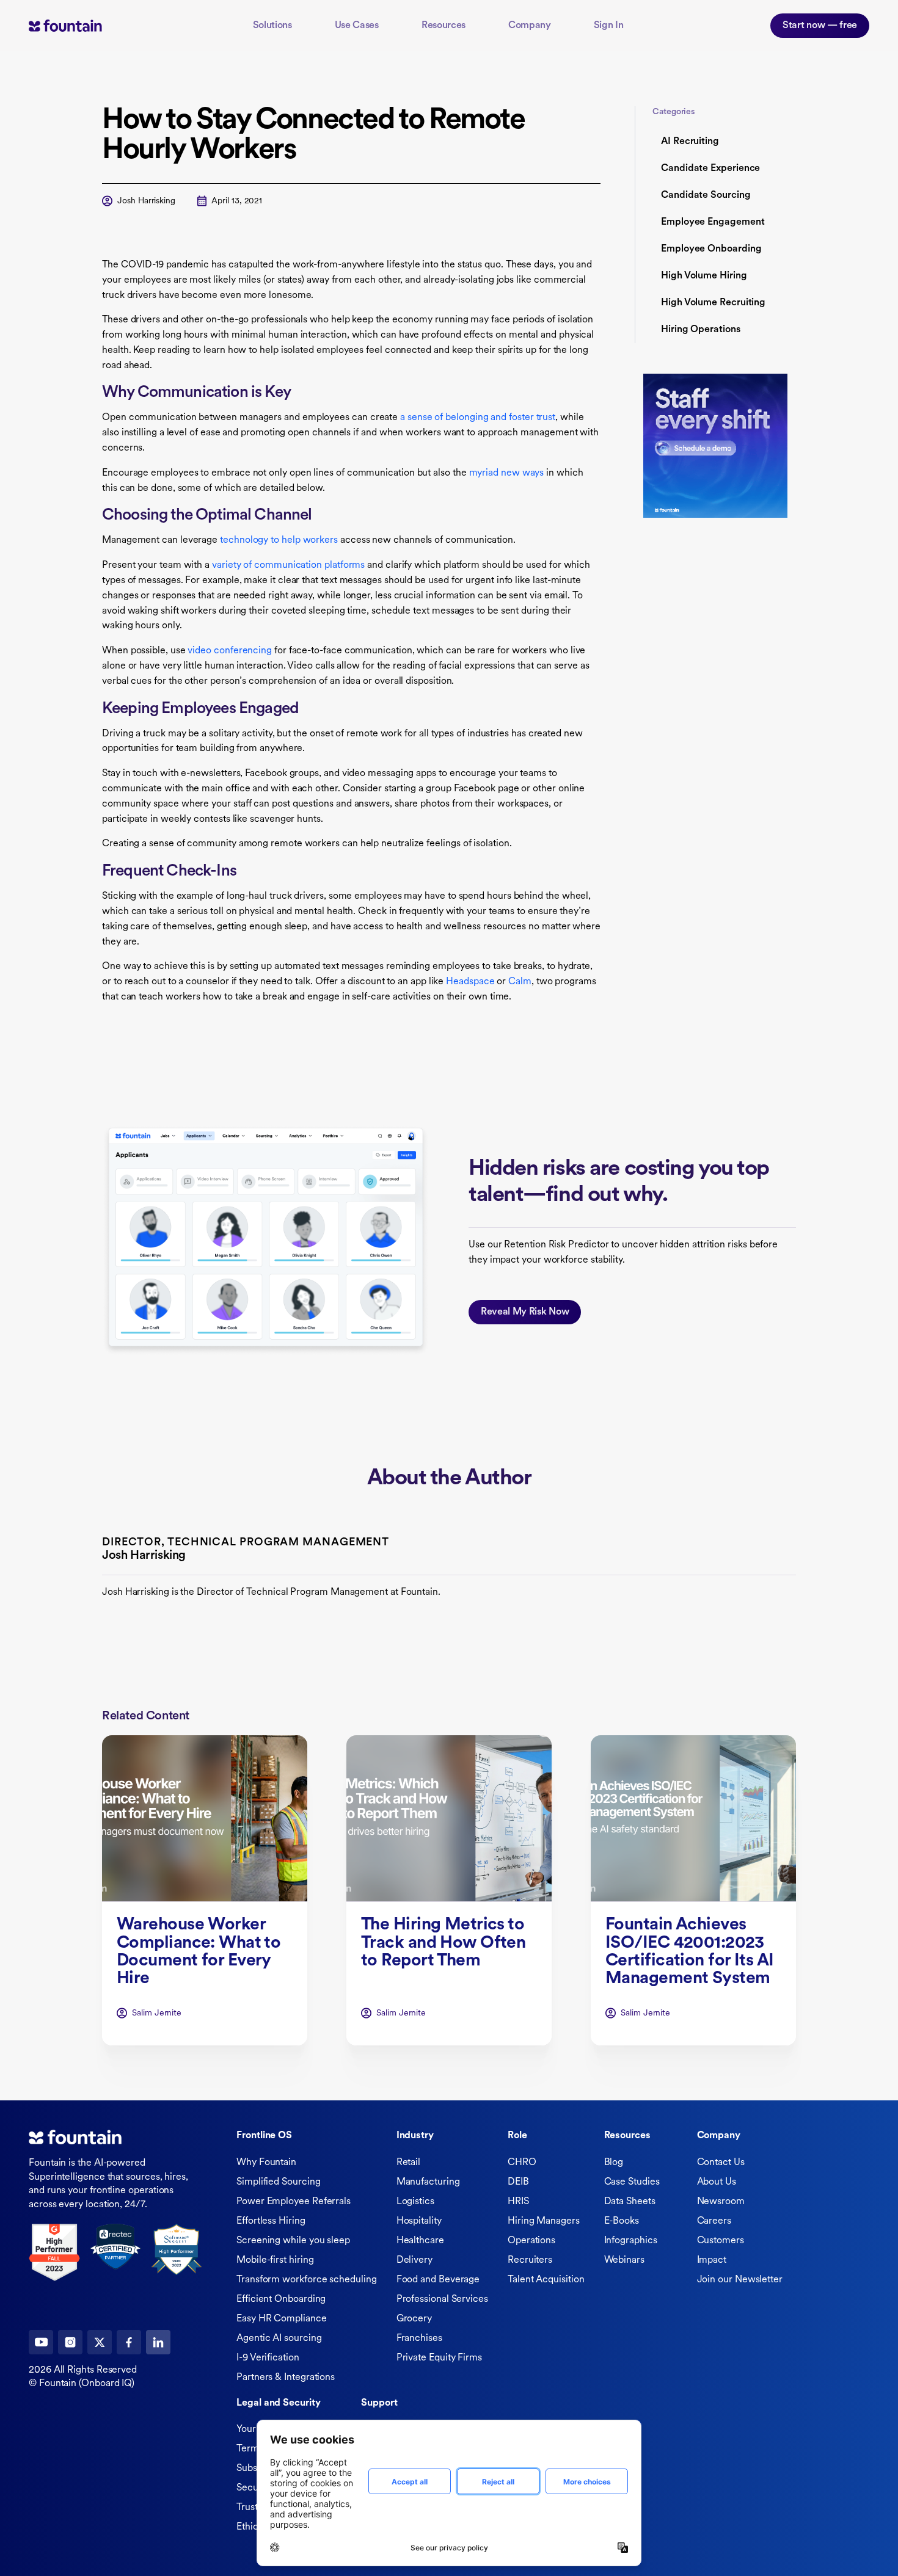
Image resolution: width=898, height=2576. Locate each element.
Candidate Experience (710, 169)
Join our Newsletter (740, 2280)
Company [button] (530, 26)
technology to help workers (279, 540)
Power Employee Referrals (294, 2202)
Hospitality (419, 2221)
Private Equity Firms (439, 2358)
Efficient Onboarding (281, 2299)
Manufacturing (428, 2182)
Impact (712, 2260)
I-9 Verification (268, 2358)
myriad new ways (507, 473)
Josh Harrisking (146, 201)
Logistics (415, 2202)
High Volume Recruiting (713, 303)
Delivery (414, 2260)
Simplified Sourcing (278, 2182)
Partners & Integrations (286, 2378)
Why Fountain (266, 2163)
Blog (614, 2163)
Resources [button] (444, 26)
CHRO (522, 2163)
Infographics (631, 2241)
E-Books (622, 2221)
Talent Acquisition (546, 2280)
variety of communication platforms (288, 565)
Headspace (470, 982)
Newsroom (721, 2202)
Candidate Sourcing (706, 195)
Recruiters (530, 2260)
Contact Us (721, 2163)
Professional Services (442, 2299)
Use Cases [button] (357, 26)
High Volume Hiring (704, 276)
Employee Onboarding (711, 249)
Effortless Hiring (271, 2221)
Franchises (419, 2338)
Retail (409, 2163)
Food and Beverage (438, 2280)
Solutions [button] (272, 26)
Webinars (624, 2260)
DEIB (518, 2182)
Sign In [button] (609, 26)
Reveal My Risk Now (525, 1312)
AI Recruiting (690, 142)
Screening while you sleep (293, 2241)
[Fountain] (84, 25)
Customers (721, 2241)
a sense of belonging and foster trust (478, 418)
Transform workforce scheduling (307, 2280)
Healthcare (420, 2241)
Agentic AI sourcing (279, 2338)
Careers (714, 2221)
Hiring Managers (544, 2221)
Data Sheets (630, 2202)
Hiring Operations (701, 330)
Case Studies (632, 2182)
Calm (520, 982)
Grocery (414, 2319)
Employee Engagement (713, 222)
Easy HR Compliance (282, 2319)
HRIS (518, 2202)
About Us (717, 2182)
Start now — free (820, 26)
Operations (531, 2241)
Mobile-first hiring (275, 2260)
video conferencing (230, 651)
